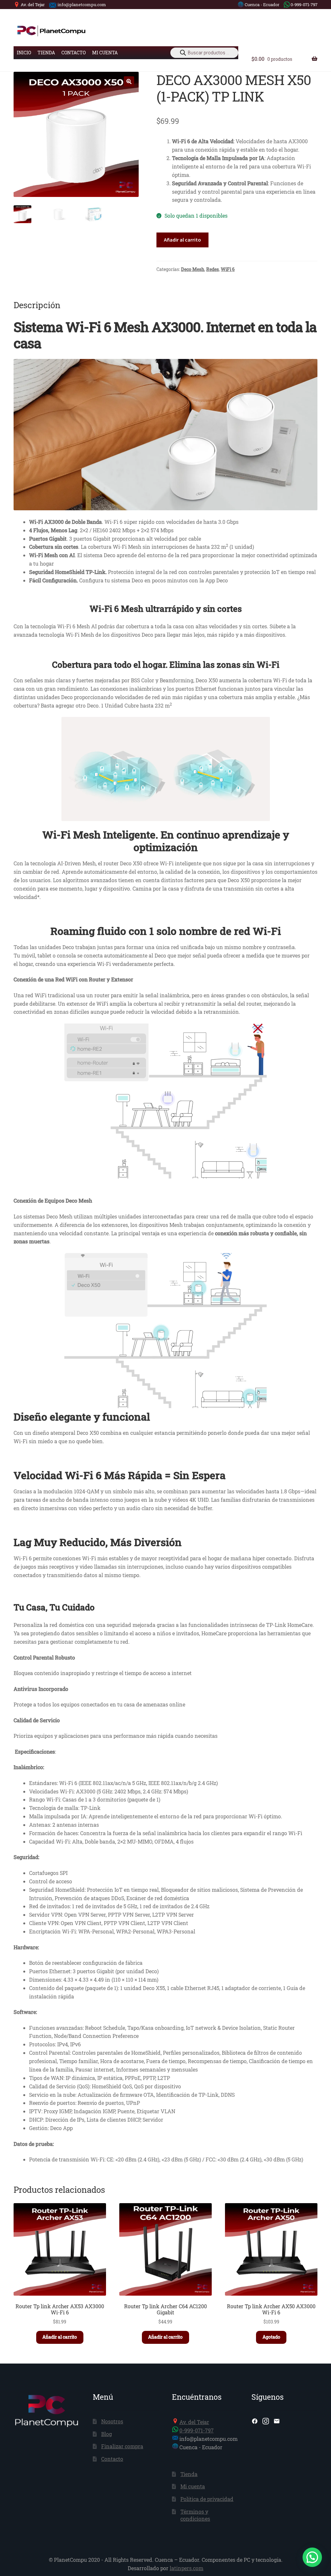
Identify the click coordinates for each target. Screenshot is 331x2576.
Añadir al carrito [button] (60, 2337)
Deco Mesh (193, 269)
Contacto (74, 53)
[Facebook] (255, 2421)
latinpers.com (187, 2568)
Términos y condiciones (195, 2515)
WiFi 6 (228, 269)
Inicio (24, 53)
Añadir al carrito (182, 240)
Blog (107, 2434)
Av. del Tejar (33, 5)
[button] (129, 81)
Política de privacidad (207, 2499)
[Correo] (277, 2421)
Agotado (271, 2337)
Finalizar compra (122, 2446)
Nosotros (112, 2421)
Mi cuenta (105, 53)
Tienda (46, 53)
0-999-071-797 (304, 5)
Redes (213, 269)
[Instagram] (266, 2421)
